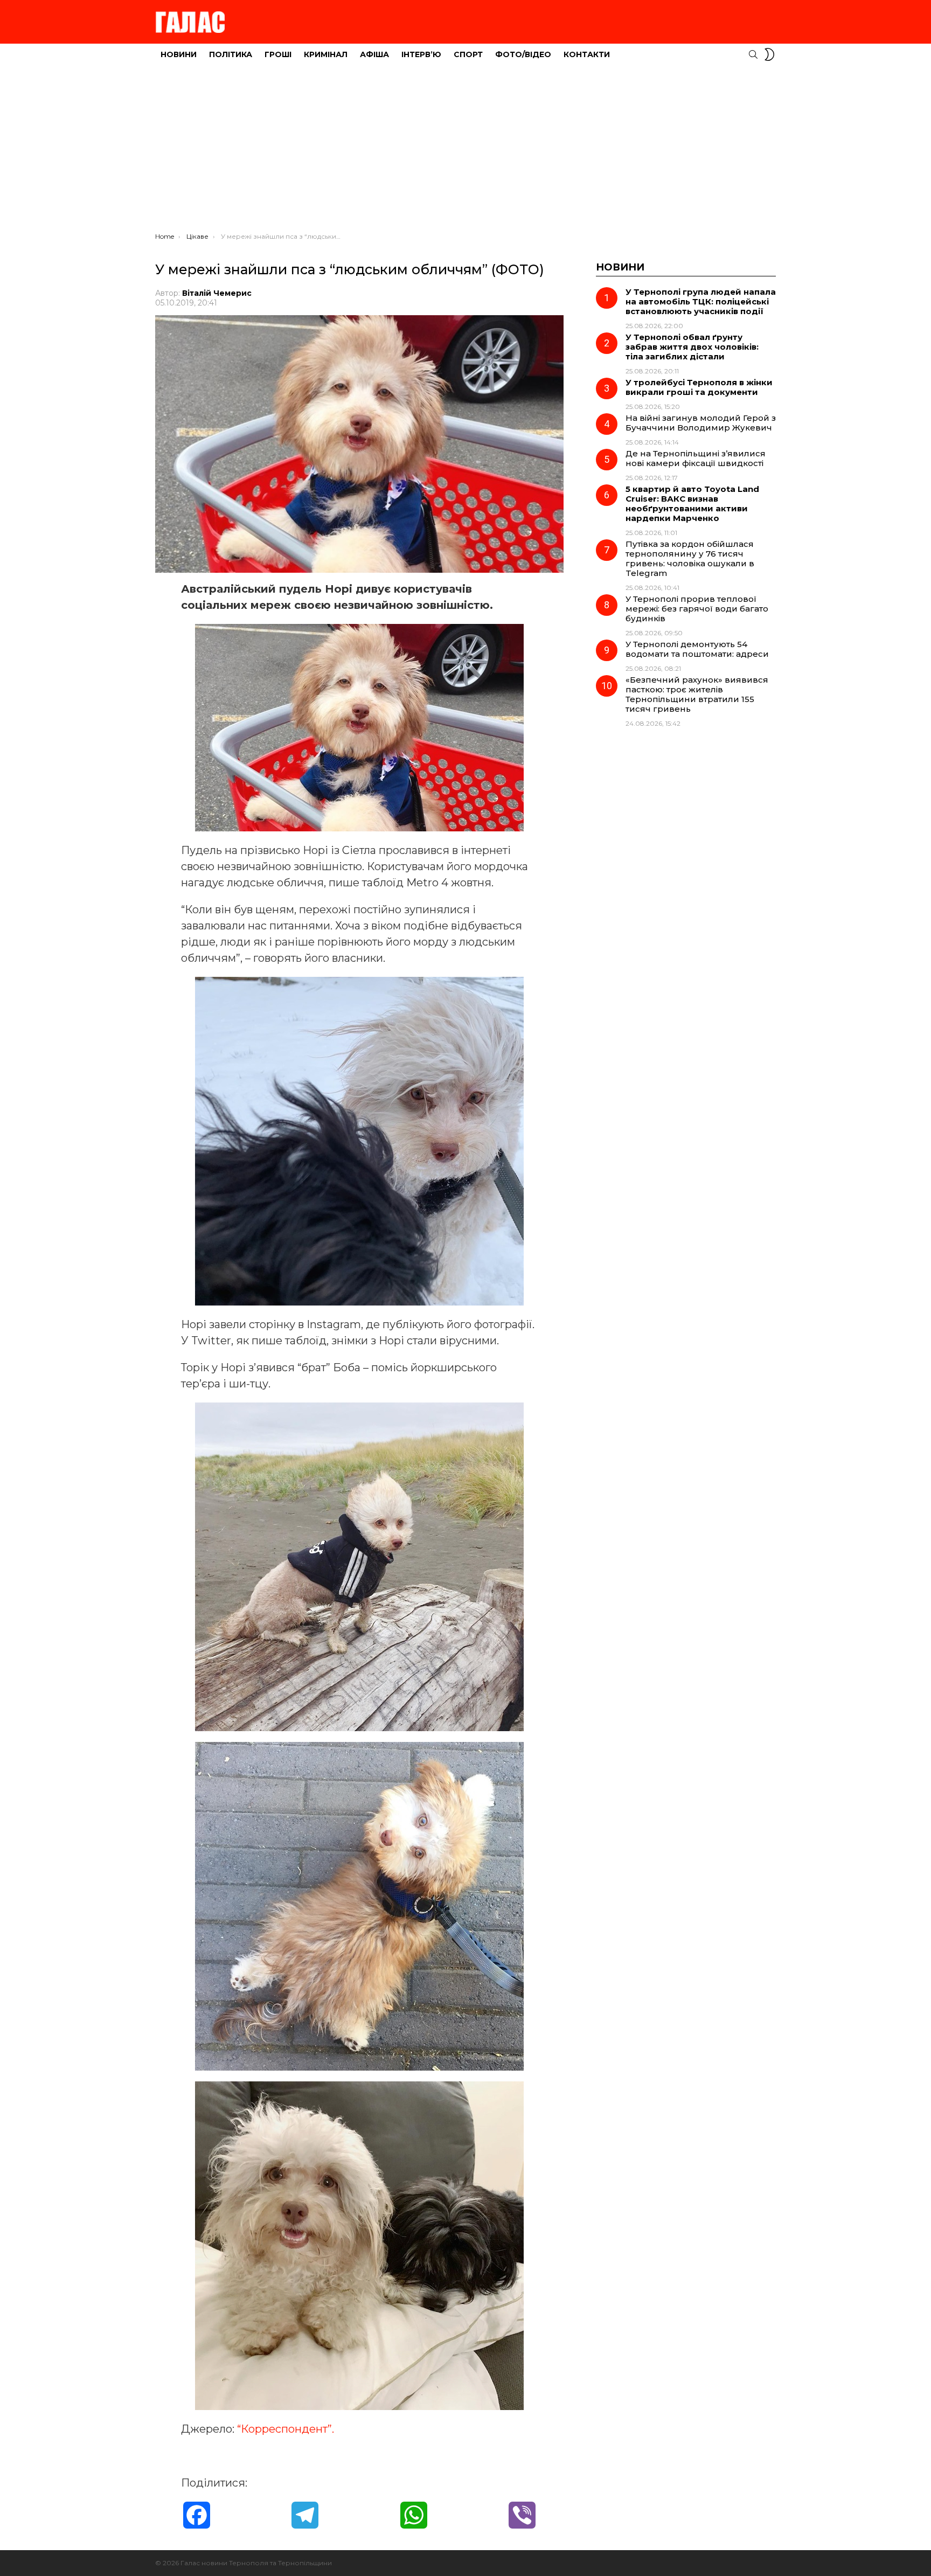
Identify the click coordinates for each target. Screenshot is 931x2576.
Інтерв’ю (421, 54)
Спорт (468, 54)
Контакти (587, 54)
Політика (231, 54)
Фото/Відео (523, 54)
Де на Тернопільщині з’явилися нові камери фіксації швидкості (696, 458)
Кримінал (326, 54)
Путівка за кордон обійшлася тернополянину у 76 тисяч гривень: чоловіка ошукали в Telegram (690, 558)
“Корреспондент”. (286, 2429)
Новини (179, 54)
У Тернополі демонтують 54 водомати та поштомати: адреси (697, 649)
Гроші (278, 54)
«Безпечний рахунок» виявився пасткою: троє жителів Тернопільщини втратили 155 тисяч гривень (697, 694)
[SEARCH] (753, 54)
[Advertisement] (465, 151)
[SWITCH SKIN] (769, 54)
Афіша (374, 54)
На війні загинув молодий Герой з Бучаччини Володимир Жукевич (701, 423)
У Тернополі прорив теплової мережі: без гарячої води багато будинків (697, 609)
